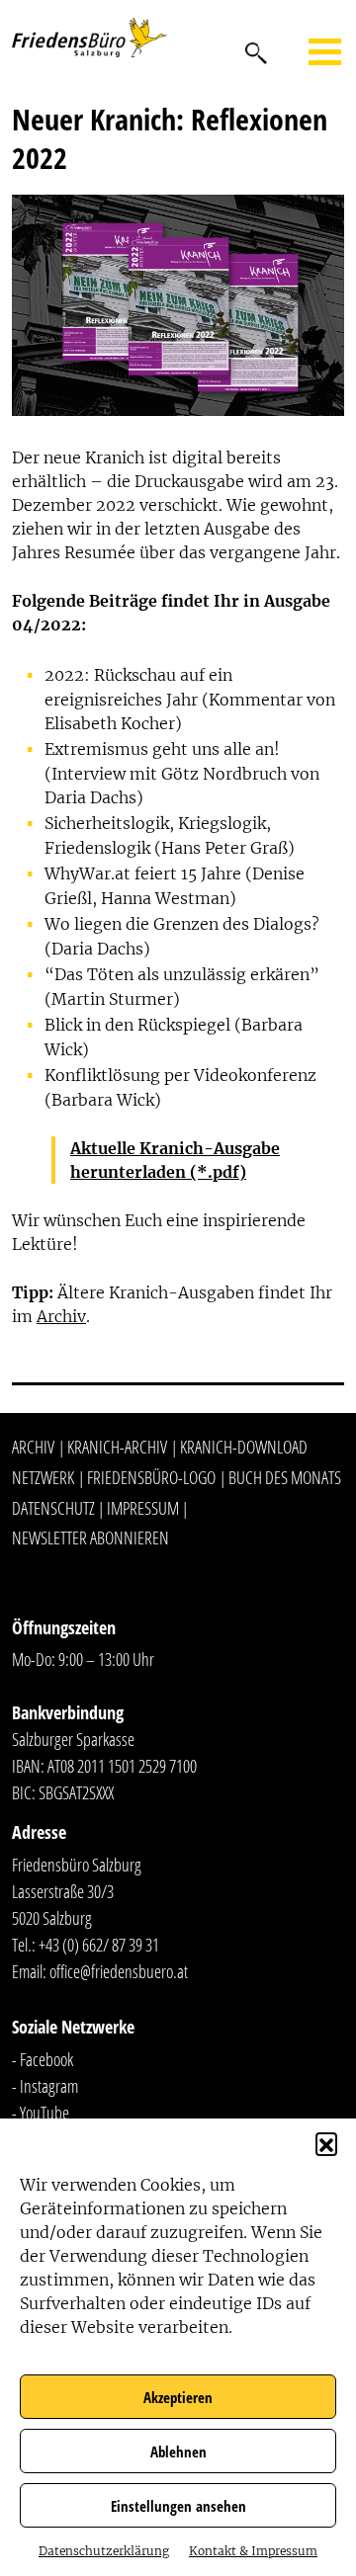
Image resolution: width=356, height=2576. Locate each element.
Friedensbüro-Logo (151, 1477)
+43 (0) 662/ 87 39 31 (99, 1945)
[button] (326, 2143)
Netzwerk (43, 1477)
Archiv (61, 1316)
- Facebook (43, 2059)
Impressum (143, 1508)
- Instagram (45, 2086)
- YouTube (41, 2113)
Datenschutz (53, 1508)
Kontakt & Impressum (253, 2551)
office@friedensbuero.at (119, 1971)
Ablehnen (178, 2451)
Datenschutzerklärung (104, 2551)
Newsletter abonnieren (90, 1537)
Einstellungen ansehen (178, 2506)
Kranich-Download (244, 1447)
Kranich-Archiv (117, 1447)
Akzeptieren (178, 2397)
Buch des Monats (285, 1477)
